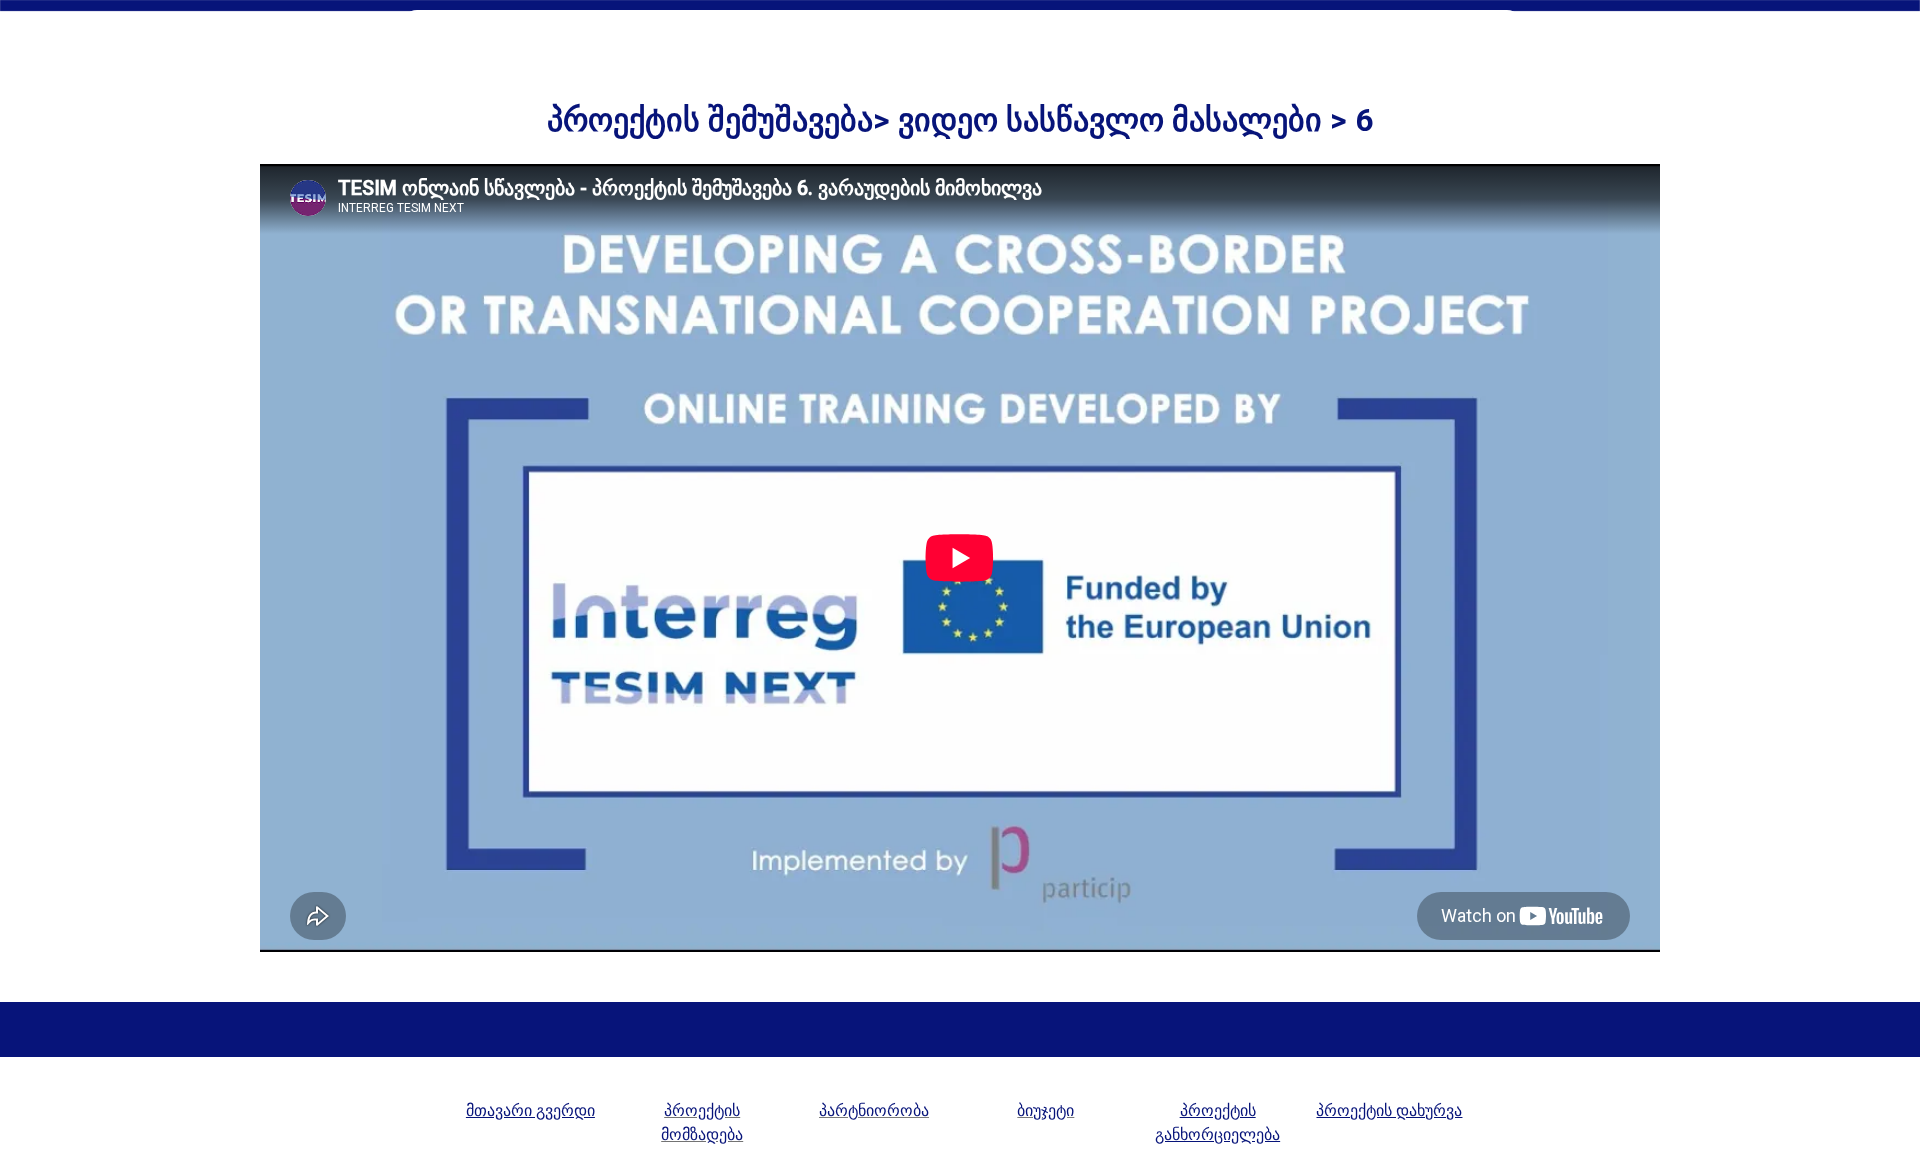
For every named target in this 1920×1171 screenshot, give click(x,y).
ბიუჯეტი (1045, 1110)
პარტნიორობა (874, 1110)
